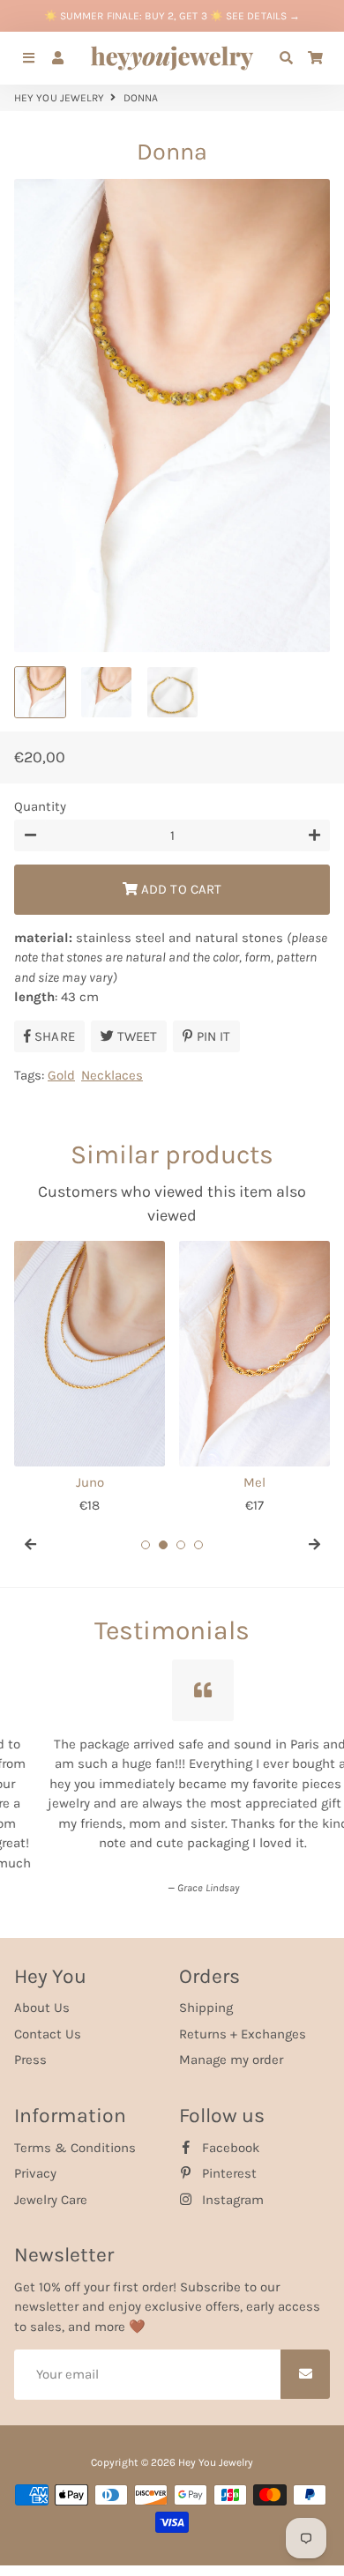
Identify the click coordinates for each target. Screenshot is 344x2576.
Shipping (206, 1992)
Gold (61, 1075)
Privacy (35, 2157)
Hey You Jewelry (60, 98)
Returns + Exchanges (243, 2018)
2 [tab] (163, 1545)
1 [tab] (146, 1545)
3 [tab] (181, 1545)
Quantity (40, 806)
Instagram (231, 2183)
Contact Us (48, 2018)
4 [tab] (198, 1545)
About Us (42, 1992)
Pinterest (228, 2157)
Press (30, 2044)
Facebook (229, 2131)
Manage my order (231, 2044)
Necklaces (112, 1075)
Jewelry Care (51, 2183)
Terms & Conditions (75, 2131)
